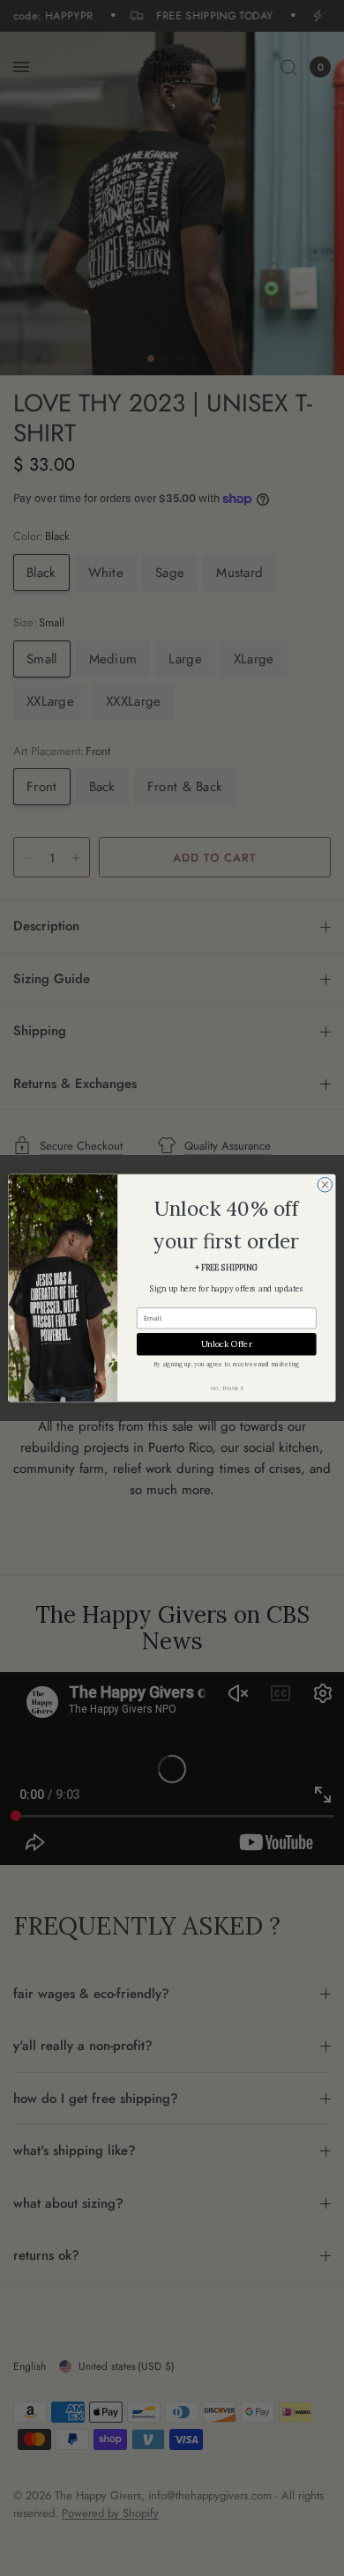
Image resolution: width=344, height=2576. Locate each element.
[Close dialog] (325, 1184)
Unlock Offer (227, 1344)
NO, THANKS (227, 1388)
